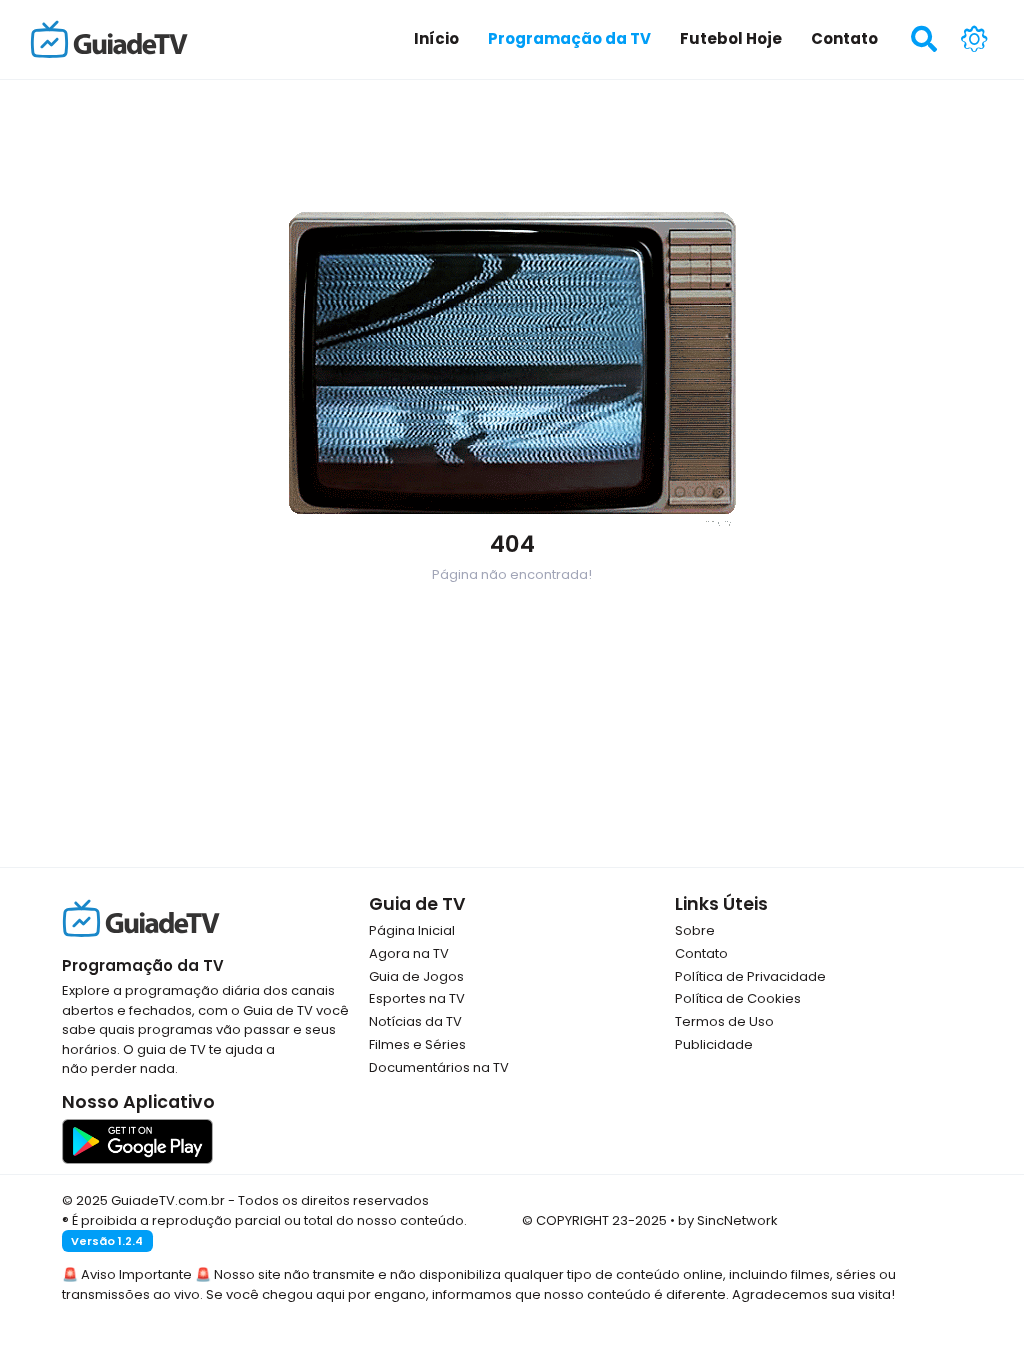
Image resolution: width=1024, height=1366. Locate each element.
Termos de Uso (724, 1021)
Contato (701, 953)
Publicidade (714, 1044)
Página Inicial (412, 930)
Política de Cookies (738, 998)
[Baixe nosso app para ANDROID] (137, 1140)
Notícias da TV (415, 1021)
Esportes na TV (417, 998)
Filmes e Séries (417, 1044)
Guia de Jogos (416, 976)
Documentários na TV (439, 1067)
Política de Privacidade (750, 976)
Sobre (695, 930)
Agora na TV (409, 953)
